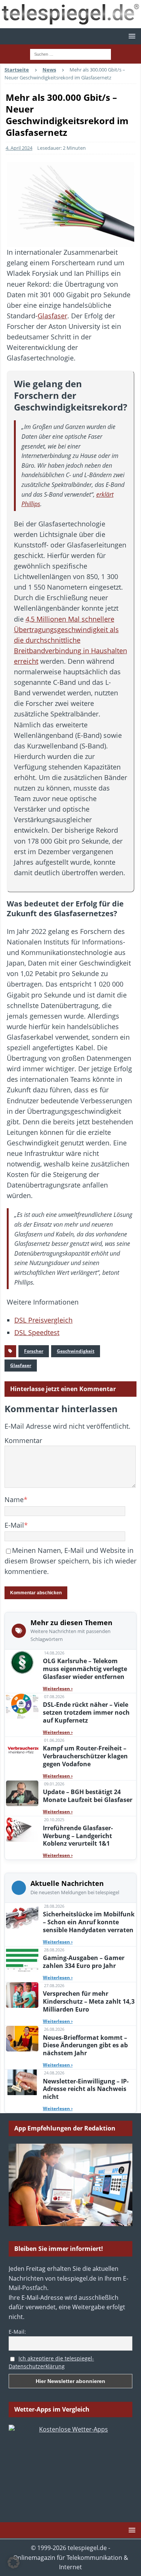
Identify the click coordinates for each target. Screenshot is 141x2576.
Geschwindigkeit (76, 1351)
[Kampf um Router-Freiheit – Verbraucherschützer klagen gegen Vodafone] (22, 1750)
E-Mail (14, 1525)
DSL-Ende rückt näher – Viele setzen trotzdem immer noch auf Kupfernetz (86, 1712)
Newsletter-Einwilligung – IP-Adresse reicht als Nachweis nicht (86, 2089)
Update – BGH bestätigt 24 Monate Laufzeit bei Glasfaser (88, 1796)
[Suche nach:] (70, 53)
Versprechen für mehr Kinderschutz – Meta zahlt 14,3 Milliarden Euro (89, 2001)
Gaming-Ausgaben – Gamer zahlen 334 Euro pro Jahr (84, 1962)
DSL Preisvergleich (43, 1320)
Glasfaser (52, 316)
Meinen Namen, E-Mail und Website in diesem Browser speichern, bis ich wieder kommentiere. (70, 1561)
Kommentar (23, 1440)
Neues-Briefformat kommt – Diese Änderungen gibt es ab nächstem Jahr (85, 2045)
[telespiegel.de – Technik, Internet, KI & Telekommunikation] (70, 14)
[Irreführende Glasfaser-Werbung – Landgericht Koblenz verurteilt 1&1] (22, 1829)
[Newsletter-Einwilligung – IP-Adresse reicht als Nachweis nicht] (22, 2082)
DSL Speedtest (37, 1332)
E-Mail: (17, 2332)
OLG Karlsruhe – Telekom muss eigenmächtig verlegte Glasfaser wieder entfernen (85, 1669)
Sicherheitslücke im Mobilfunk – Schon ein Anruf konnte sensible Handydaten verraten (89, 1922)
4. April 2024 (19, 148)
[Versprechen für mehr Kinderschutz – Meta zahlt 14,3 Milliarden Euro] (22, 1995)
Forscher (34, 1351)
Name (14, 1499)
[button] (131, 36)
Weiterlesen (58, 1689)
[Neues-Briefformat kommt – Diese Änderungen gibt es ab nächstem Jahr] (22, 2039)
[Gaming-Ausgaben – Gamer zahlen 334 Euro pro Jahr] (22, 1959)
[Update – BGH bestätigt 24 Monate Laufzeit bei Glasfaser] (22, 1793)
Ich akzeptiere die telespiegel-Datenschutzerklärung (51, 2362)
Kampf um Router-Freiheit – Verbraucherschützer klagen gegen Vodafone (85, 1756)
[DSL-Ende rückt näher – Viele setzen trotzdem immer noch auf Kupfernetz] (22, 1706)
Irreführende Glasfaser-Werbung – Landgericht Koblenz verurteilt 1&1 (78, 1836)
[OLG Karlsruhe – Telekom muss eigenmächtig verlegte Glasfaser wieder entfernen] (22, 1662)
